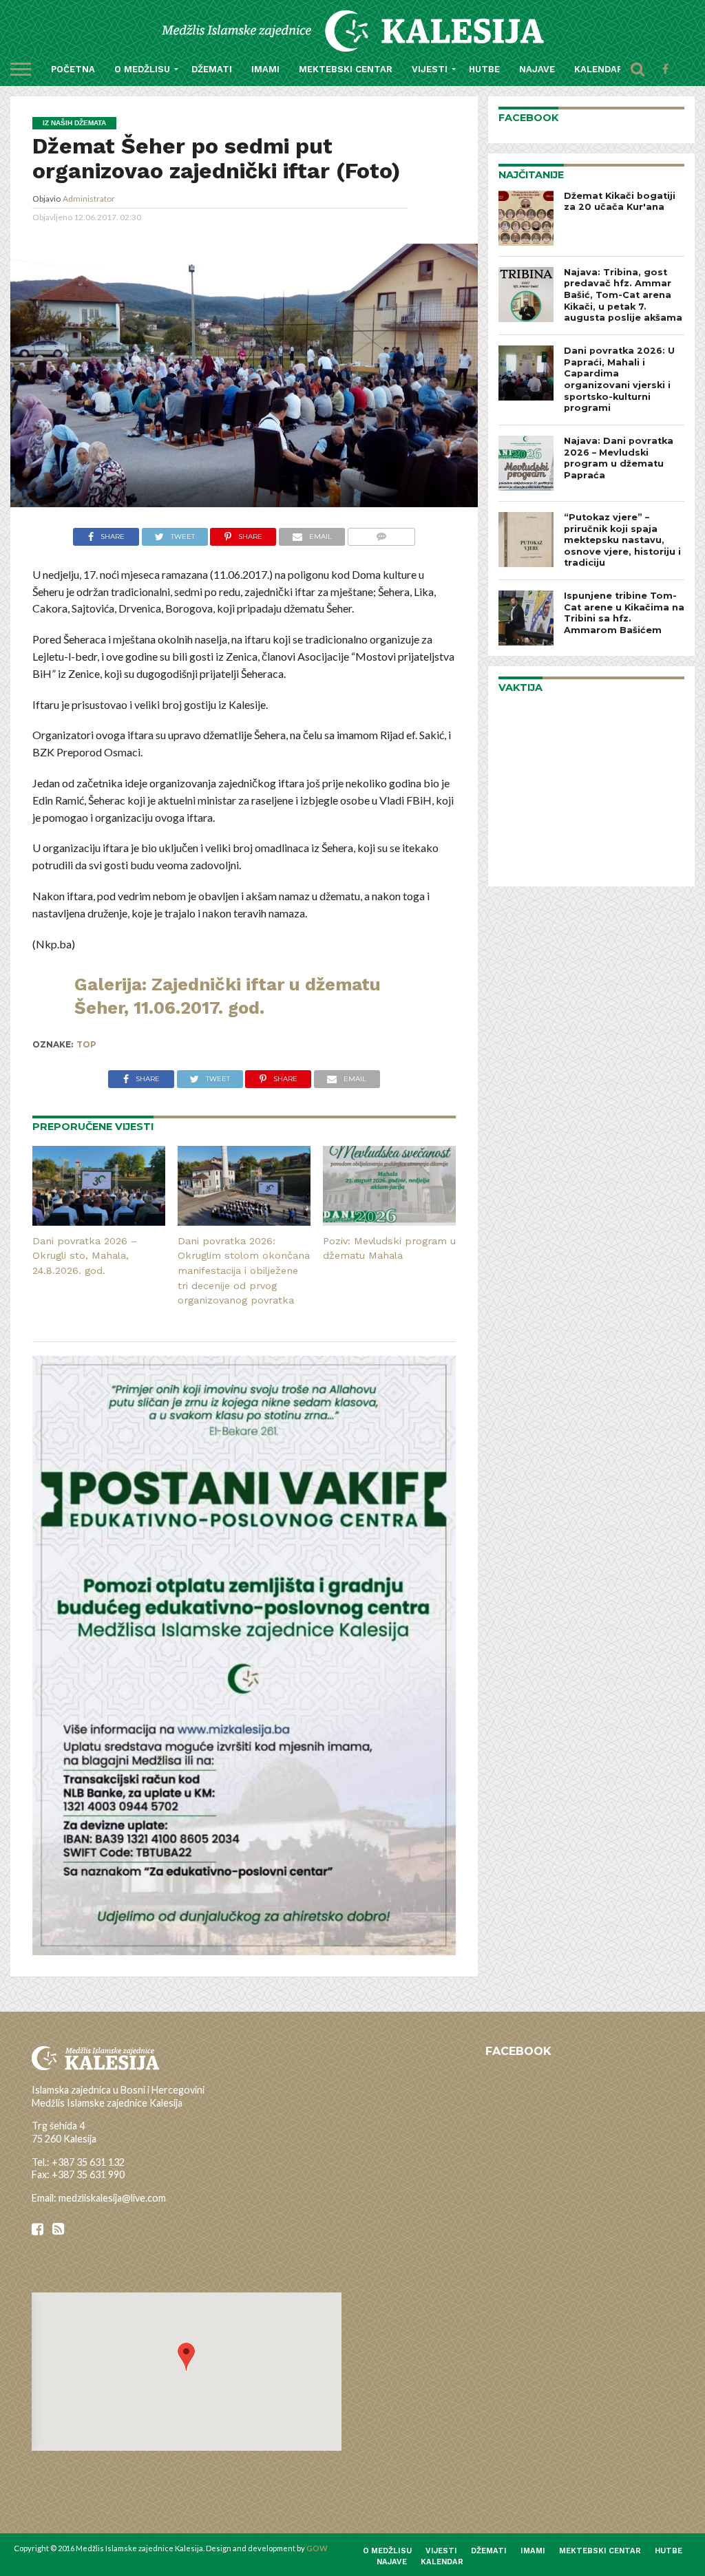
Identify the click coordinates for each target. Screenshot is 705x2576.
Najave (537, 69)
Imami (265, 69)
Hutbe (484, 69)
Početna (73, 69)
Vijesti (430, 69)
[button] (186, 2357)
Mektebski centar (346, 69)
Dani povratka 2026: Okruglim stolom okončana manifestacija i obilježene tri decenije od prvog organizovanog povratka (244, 1271)
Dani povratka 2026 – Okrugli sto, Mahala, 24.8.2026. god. (85, 1256)
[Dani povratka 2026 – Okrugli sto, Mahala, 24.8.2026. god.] (99, 1221)
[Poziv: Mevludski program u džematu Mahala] (389, 1221)
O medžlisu (142, 69)
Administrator (89, 199)
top (86, 1044)
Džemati (212, 69)
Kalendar (599, 69)
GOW (317, 2548)
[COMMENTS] (381, 535)
